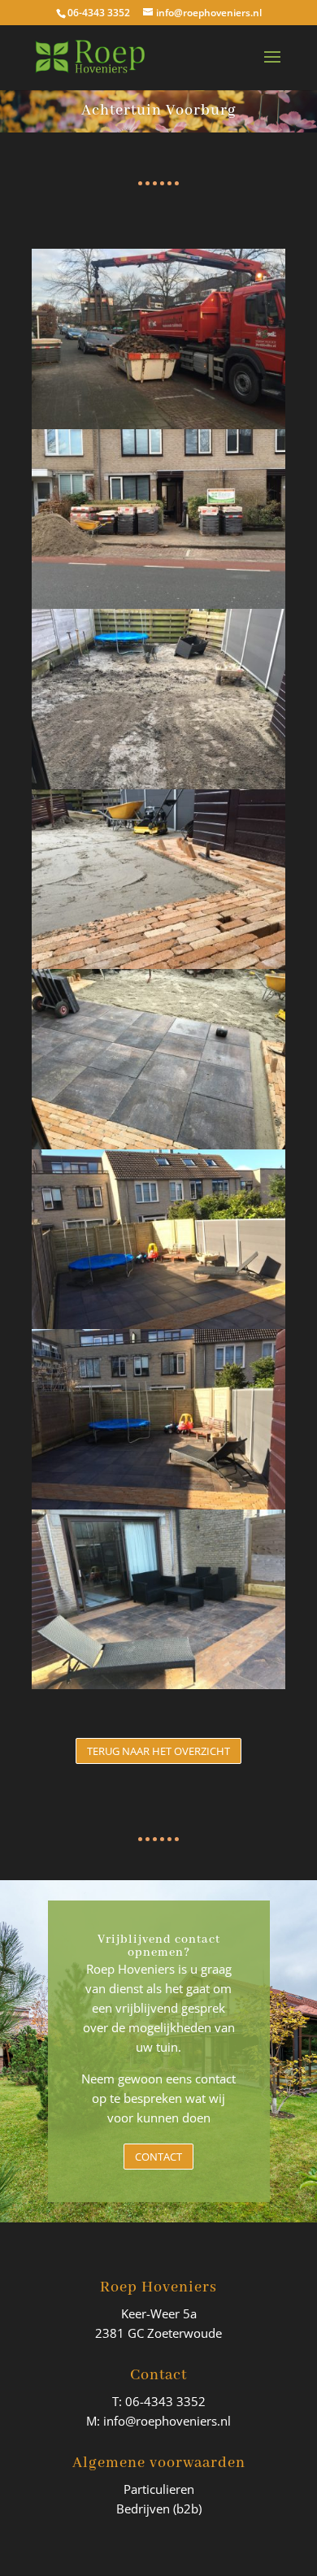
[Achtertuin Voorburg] (158, 1689)
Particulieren (159, 2489)
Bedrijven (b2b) (159, 2509)
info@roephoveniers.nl (167, 2421)
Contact (158, 2157)
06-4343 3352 (99, 13)
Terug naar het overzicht (158, 1751)
